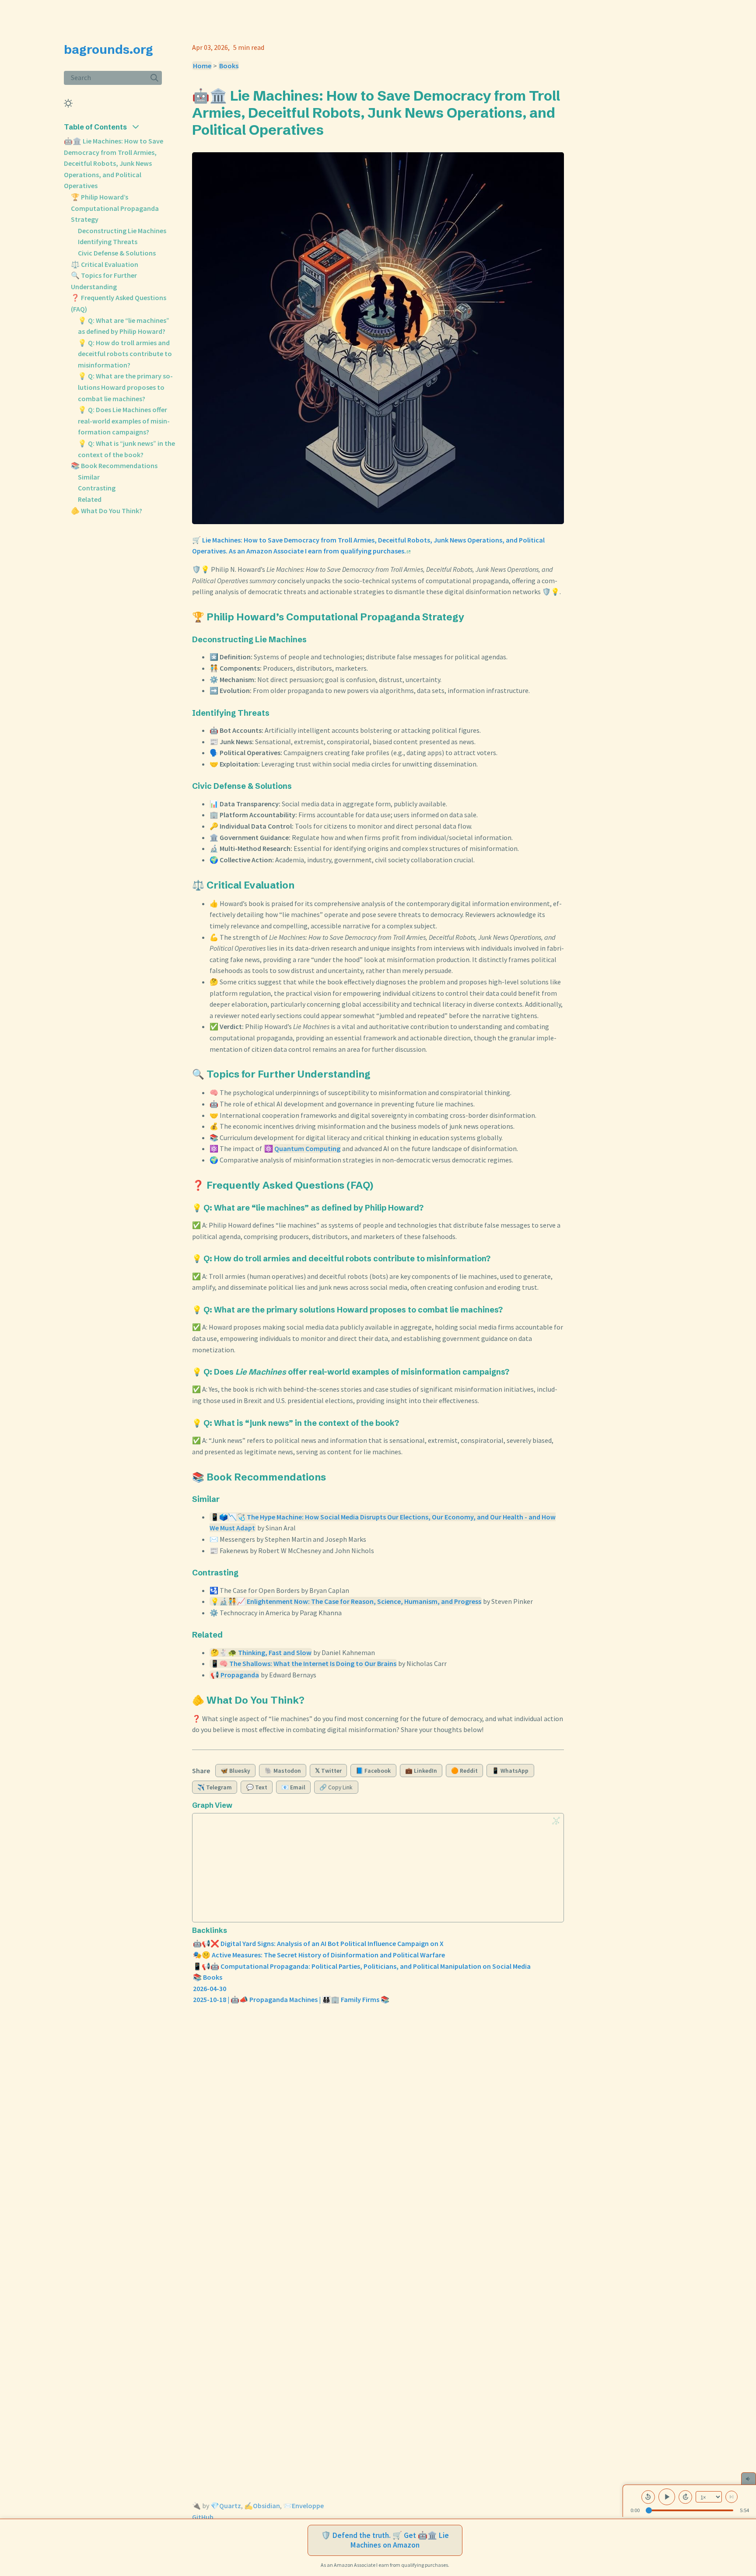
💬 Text (257, 1787)
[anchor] (332, 129)
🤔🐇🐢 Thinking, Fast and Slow (261, 1652)
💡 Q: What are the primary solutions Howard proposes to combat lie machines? (125, 387)
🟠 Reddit (464, 1771)
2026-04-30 (210, 1988)
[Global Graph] (556, 1821)
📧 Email (293, 1787)
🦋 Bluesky (235, 1771)
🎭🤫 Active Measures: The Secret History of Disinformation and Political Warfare (319, 1955)
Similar (89, 477)
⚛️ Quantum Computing (302, 1148)
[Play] (667, 2497)
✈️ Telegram (215, 1787)
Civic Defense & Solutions (117, 253)
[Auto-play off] (731, 2497)
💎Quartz (226, 2506)
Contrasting (97, 488)
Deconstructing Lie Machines (122, 231)
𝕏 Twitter (328, 1771)
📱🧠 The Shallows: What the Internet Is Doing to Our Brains (303, 1663)
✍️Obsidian (262, 2506)
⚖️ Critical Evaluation (105, 264)
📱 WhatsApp (510, 1771)
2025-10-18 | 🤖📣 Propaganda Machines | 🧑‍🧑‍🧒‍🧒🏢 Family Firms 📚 (291, 1999)
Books (229, 66)
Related (90, 499)
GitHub (203, 2517)
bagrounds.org (108, 49)
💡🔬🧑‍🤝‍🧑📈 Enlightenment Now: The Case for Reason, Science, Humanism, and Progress (346, 1601)
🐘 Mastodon (283, 1771)
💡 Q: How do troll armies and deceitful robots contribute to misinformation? (125, 354)
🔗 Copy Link (336, 1787)
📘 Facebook (373, 1771)
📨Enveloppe (303, 2506)
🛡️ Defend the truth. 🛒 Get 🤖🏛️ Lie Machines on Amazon (385, 2540)
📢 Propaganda (235, 1675)
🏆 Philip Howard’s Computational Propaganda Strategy (115, 208)
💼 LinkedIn (421, 1771)
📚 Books (208, 1977)
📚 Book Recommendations (114, 465)
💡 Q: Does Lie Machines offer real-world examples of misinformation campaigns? (124, 421)
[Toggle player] (749, 2478)
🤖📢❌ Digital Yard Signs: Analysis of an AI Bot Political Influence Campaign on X (318, 1943)
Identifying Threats (108, 241)
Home (202, 66)
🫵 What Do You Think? (107, 511)
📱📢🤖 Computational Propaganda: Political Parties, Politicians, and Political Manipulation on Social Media (362, 1966)
